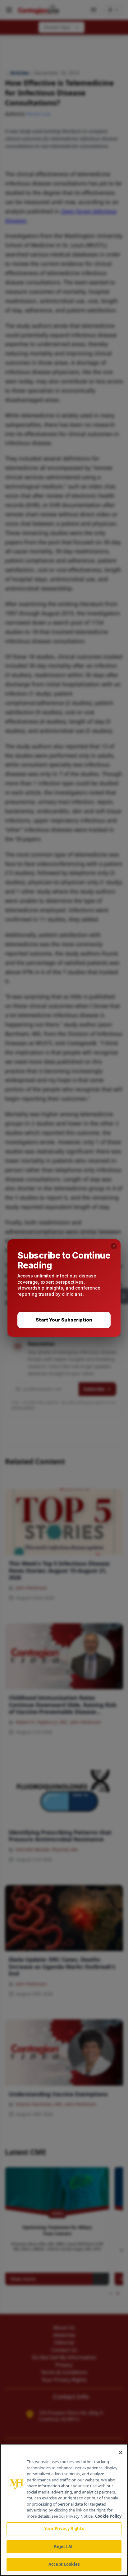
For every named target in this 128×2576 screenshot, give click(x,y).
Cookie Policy (108, 2516)
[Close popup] (114, 1246)
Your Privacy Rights (64, 2529)
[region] (64, 2510)
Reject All (64, 2547)
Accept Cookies (64, 2564)
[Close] (121, 2453)
